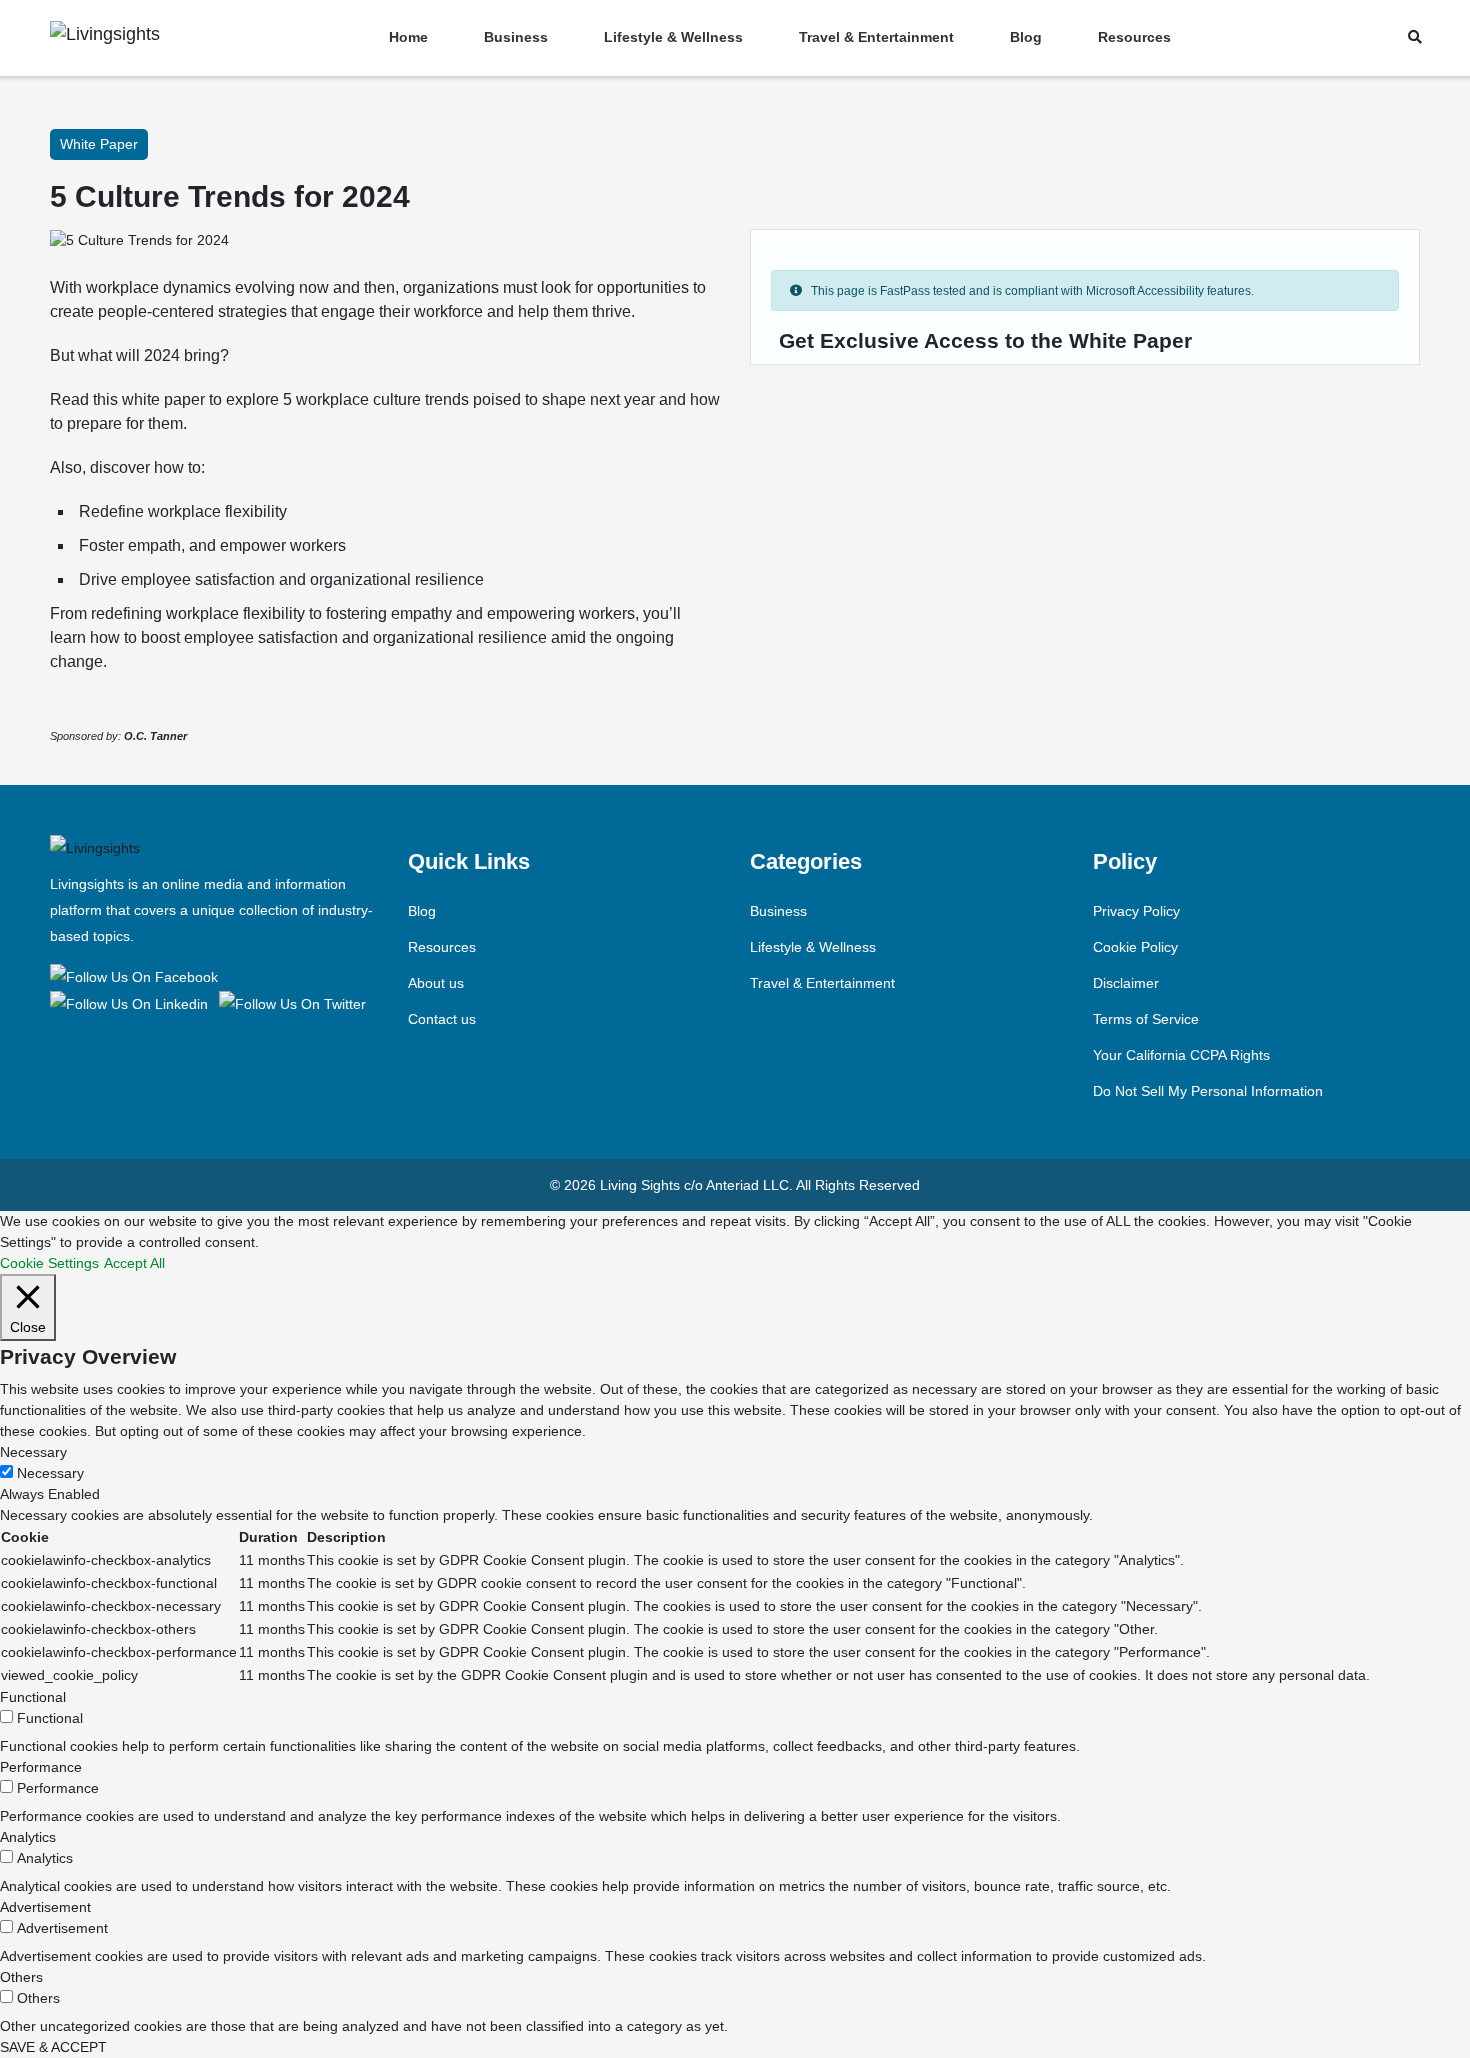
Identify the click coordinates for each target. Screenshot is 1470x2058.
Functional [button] (33, 1697)
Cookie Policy (1135, 947)
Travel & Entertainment (876, 37)
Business (516, 37)
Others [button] (21, 1977)
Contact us (442, 1019)
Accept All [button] (134, 1263)
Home (408, 37)
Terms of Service (1146, 1019)
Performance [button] (41, 1767)
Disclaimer (1126, 983)
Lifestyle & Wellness (673, 37)
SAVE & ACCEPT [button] (53, 2047)
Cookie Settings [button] (49, 1263)
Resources (1134, 37)
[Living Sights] (137, 976)
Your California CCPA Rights (1181, 1055)
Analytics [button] (28, 1837)
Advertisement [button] (45, 1907)
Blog (1026, 37)
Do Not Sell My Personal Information (1208, 1091)
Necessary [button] (33, 1452)
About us (436, 983)
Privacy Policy (1136, 911)
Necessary (50, 1473)
